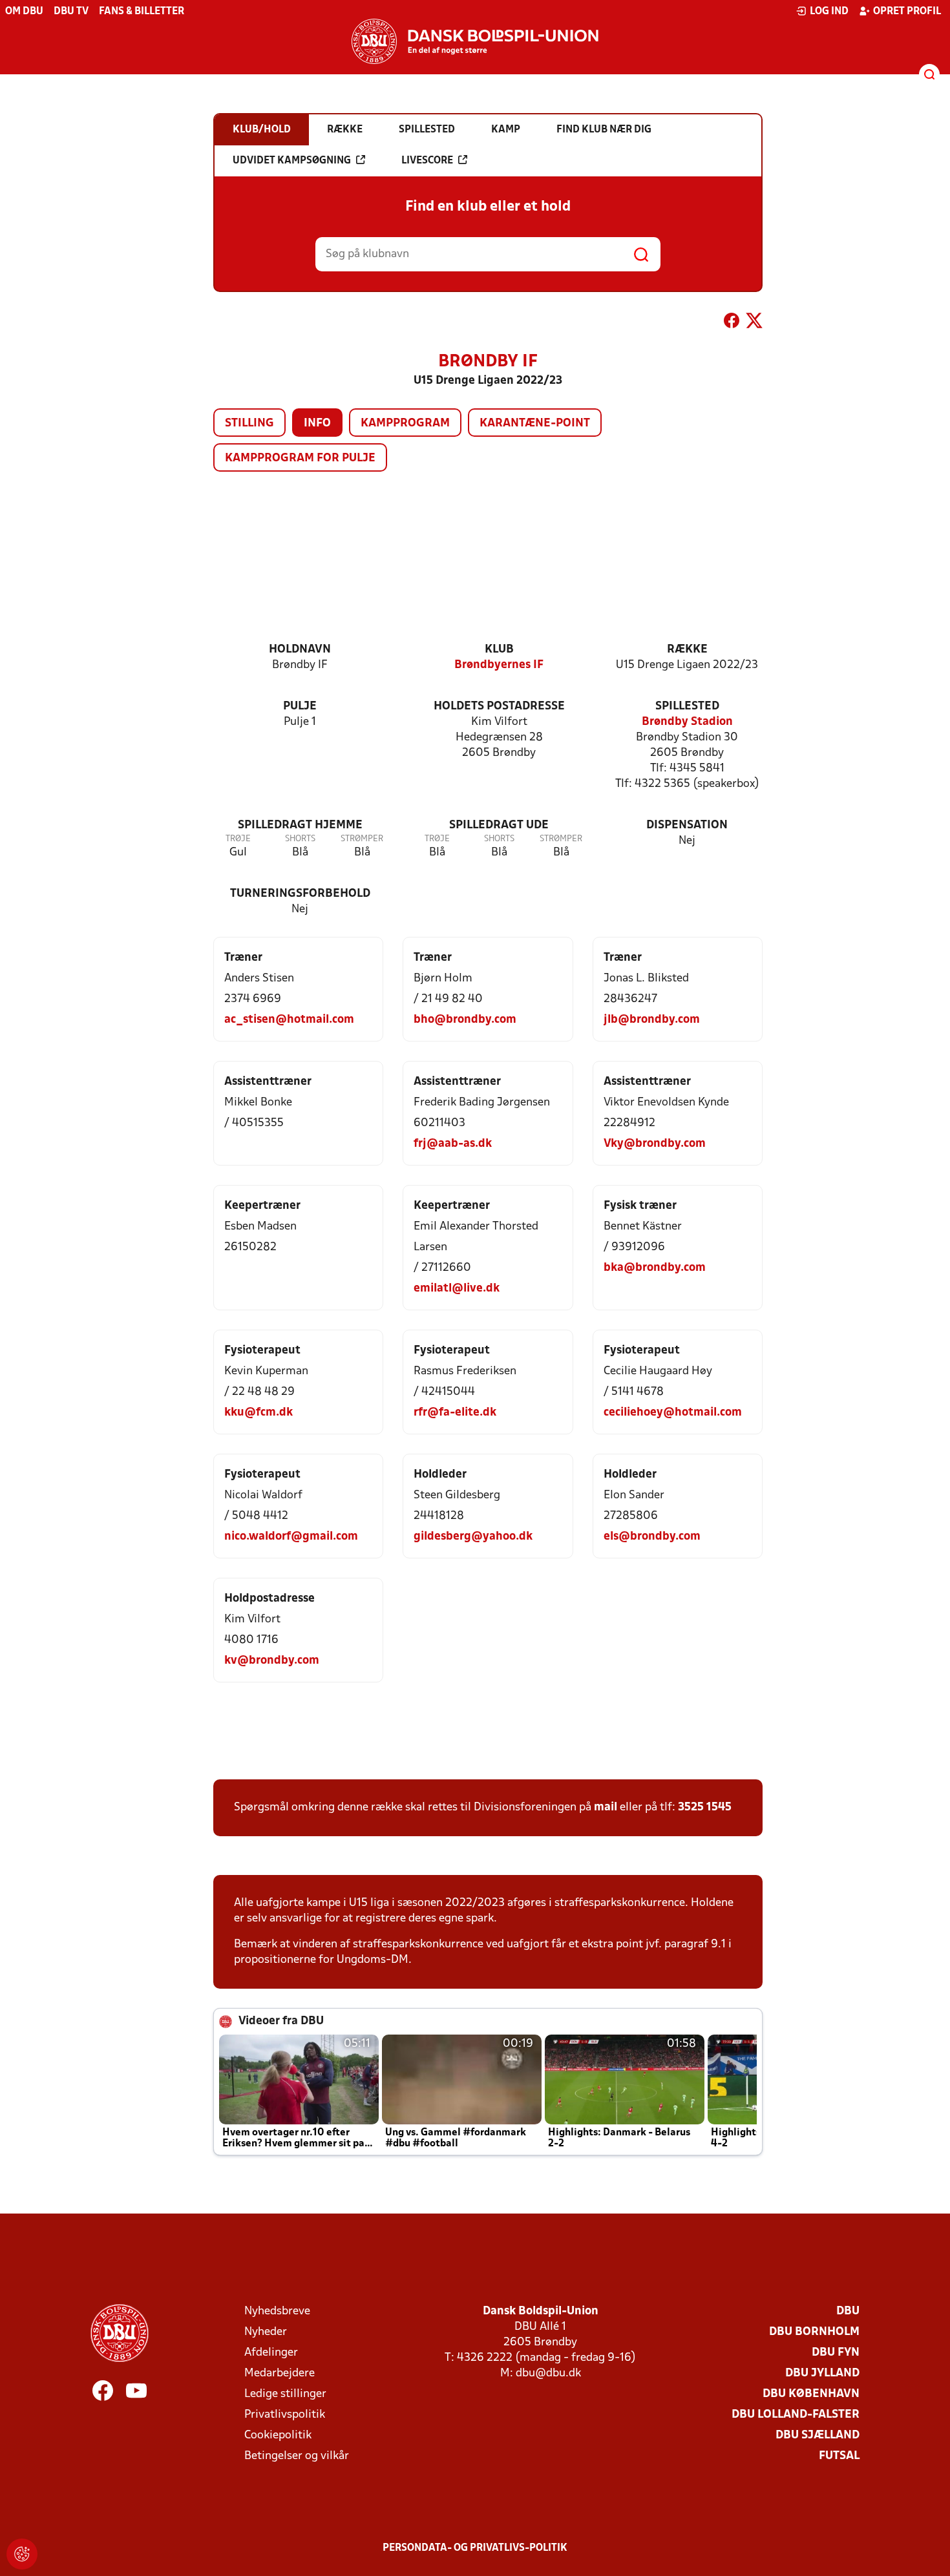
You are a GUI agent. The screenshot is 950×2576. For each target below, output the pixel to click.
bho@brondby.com (465, 1020)
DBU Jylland (822, 2373)
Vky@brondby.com (655, 1144)
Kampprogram (405, 424)
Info (317, 424)
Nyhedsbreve (277, 2311)
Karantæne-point (535, 424)
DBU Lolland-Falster (796, 2415)
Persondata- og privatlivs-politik (475, 2548)
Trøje (238, 839)
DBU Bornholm (814, 2332)
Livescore (427, 161)
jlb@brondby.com (652, 1020)
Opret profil (907, 12)
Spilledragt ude (499, 825)
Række (687, 650)
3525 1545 (705, 1807)
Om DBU (24, 12)
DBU (848, 2311)
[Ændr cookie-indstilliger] (22, 2554)
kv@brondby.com (272, 1661)
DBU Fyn (836, 2353)
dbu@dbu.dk (548, 2373)
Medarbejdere (280, 2373)
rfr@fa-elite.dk (455, 1413)
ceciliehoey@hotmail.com (673, 1413)
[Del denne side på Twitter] (754, 323)
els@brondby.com (652, 1537)
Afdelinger (271, 2353)
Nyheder (266, 2332)
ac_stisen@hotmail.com (289, 1020)
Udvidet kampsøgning (292, 161)
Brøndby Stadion (687, 722)
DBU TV (71, 12)
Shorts (300, 839)
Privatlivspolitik (285, 2415)
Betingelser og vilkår (297, 2456)
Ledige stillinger (285, 2394)
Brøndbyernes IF (499, 665)
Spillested (687, 707)
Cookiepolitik (278, 2435)
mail (606, 1807)
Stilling (249, 424)
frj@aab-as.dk (453, 1144)
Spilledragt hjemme (300, 825)
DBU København (811, 2394)
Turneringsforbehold (300, 894)
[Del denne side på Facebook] (732, 323)
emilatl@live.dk (457, 1289)
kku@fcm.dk (259, 1413)
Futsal (839, 2456)
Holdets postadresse (499, 707)
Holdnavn (300, 650)
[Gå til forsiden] (475, 41)
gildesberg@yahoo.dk (473, 1537)
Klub (499, 650)
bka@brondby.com (655, 1268)
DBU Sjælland (818, 2435)
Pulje (300, 707)
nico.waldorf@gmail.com (291, 1537)
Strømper (362, 839)
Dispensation (687, 825)
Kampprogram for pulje (300, 458)
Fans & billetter (142, 12)
